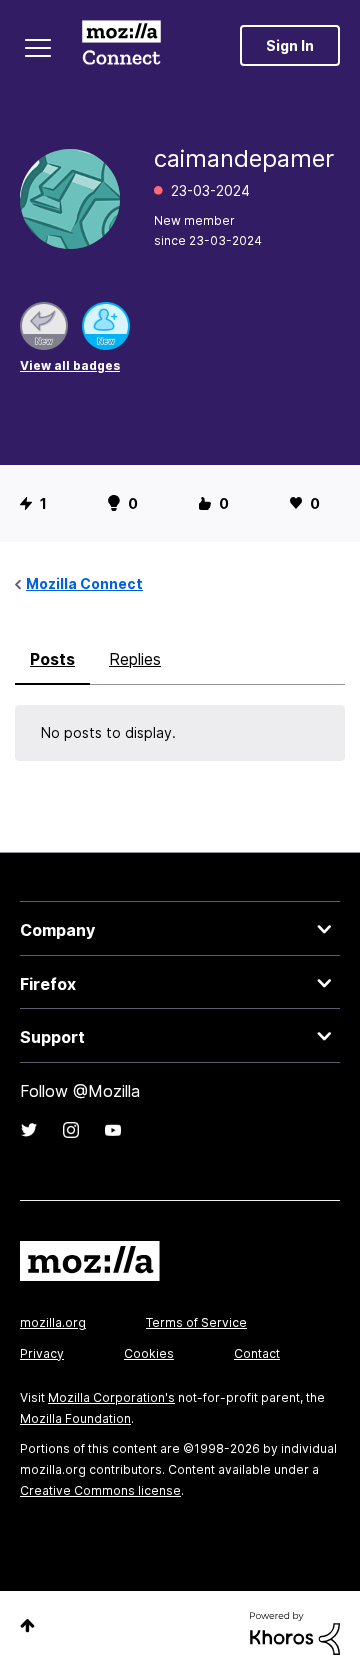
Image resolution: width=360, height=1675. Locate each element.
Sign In (290, 45)
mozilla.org (53, 1322)
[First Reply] (44, 326)
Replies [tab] (135, 659)
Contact (257, 1353)
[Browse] (38, 48)
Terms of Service (196, 1322)
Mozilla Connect (121, 45)
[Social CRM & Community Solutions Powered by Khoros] (295, 1631)
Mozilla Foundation (75, 1418)
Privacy (42, 1353)
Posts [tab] (52, 659)
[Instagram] (71, 1130)
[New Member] (106, 326)
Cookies (149, 1353)
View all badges (70, 365)
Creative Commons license (100, 1490)
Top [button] (27, 1625)
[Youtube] (113, 1130)
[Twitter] (29, 1130)
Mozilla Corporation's (111, 1397)
